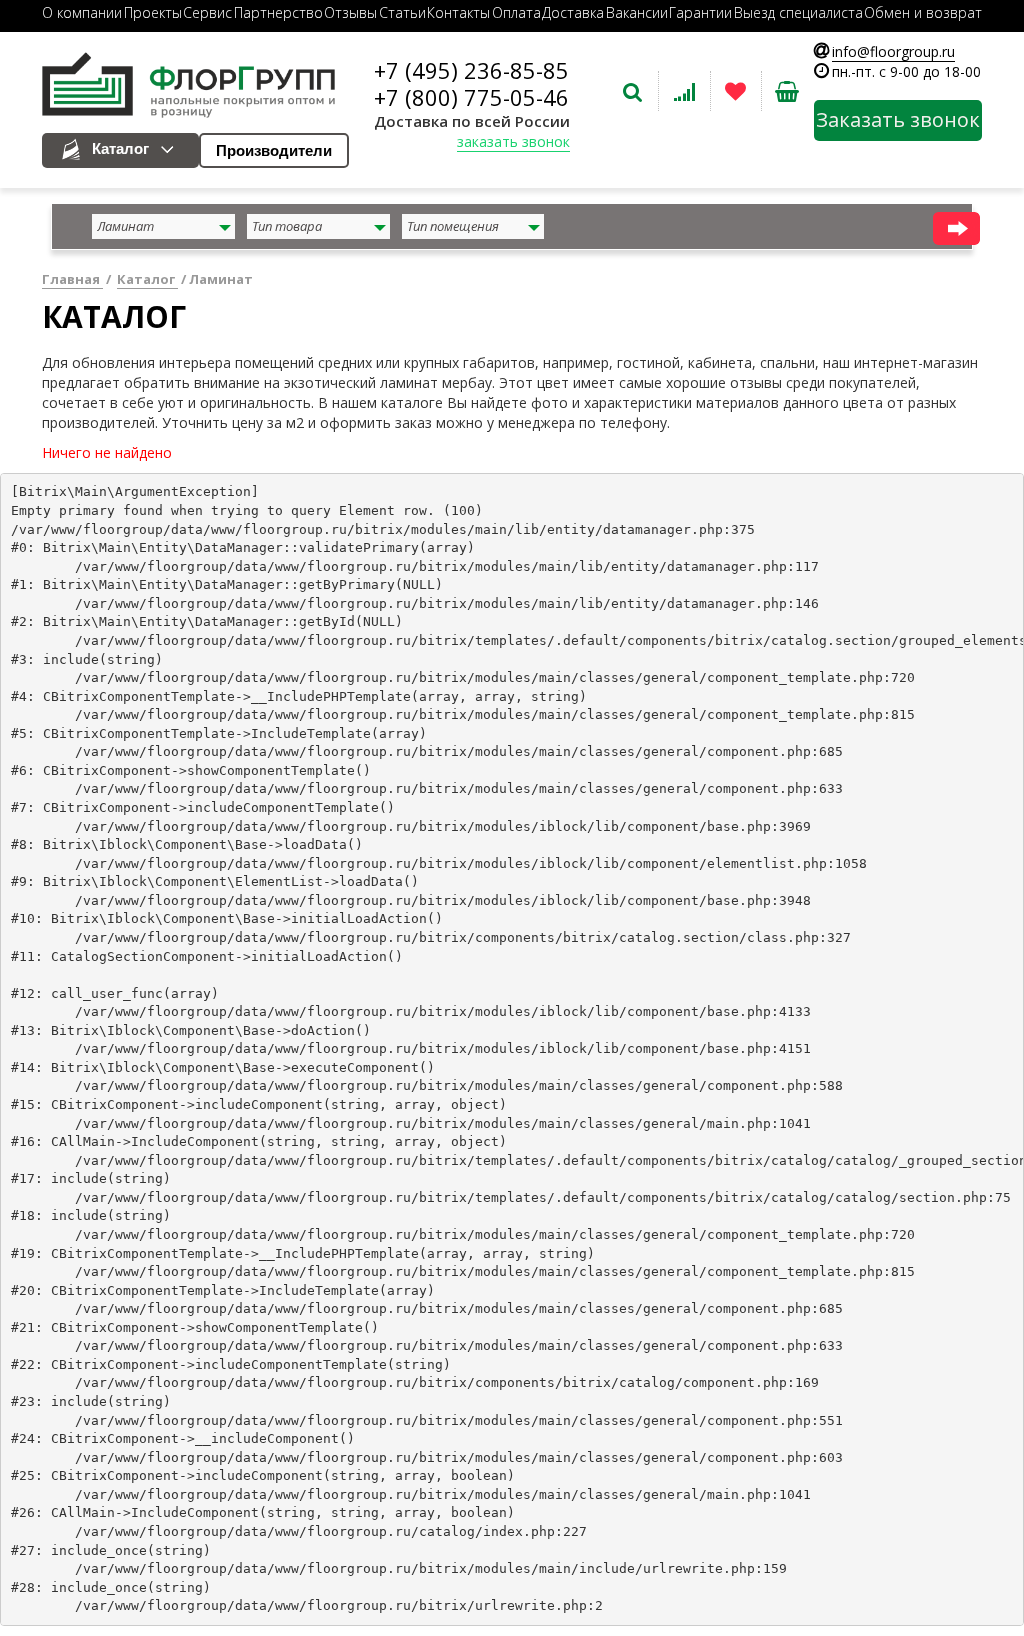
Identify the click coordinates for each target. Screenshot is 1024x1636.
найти (956, 228)
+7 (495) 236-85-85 (471, 70)
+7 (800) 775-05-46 (471, 97)
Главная (72, 279)
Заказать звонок (898, 119)
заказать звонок (513, 141)
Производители (274, 150)
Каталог (120, 148)
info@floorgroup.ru (893, 51)
